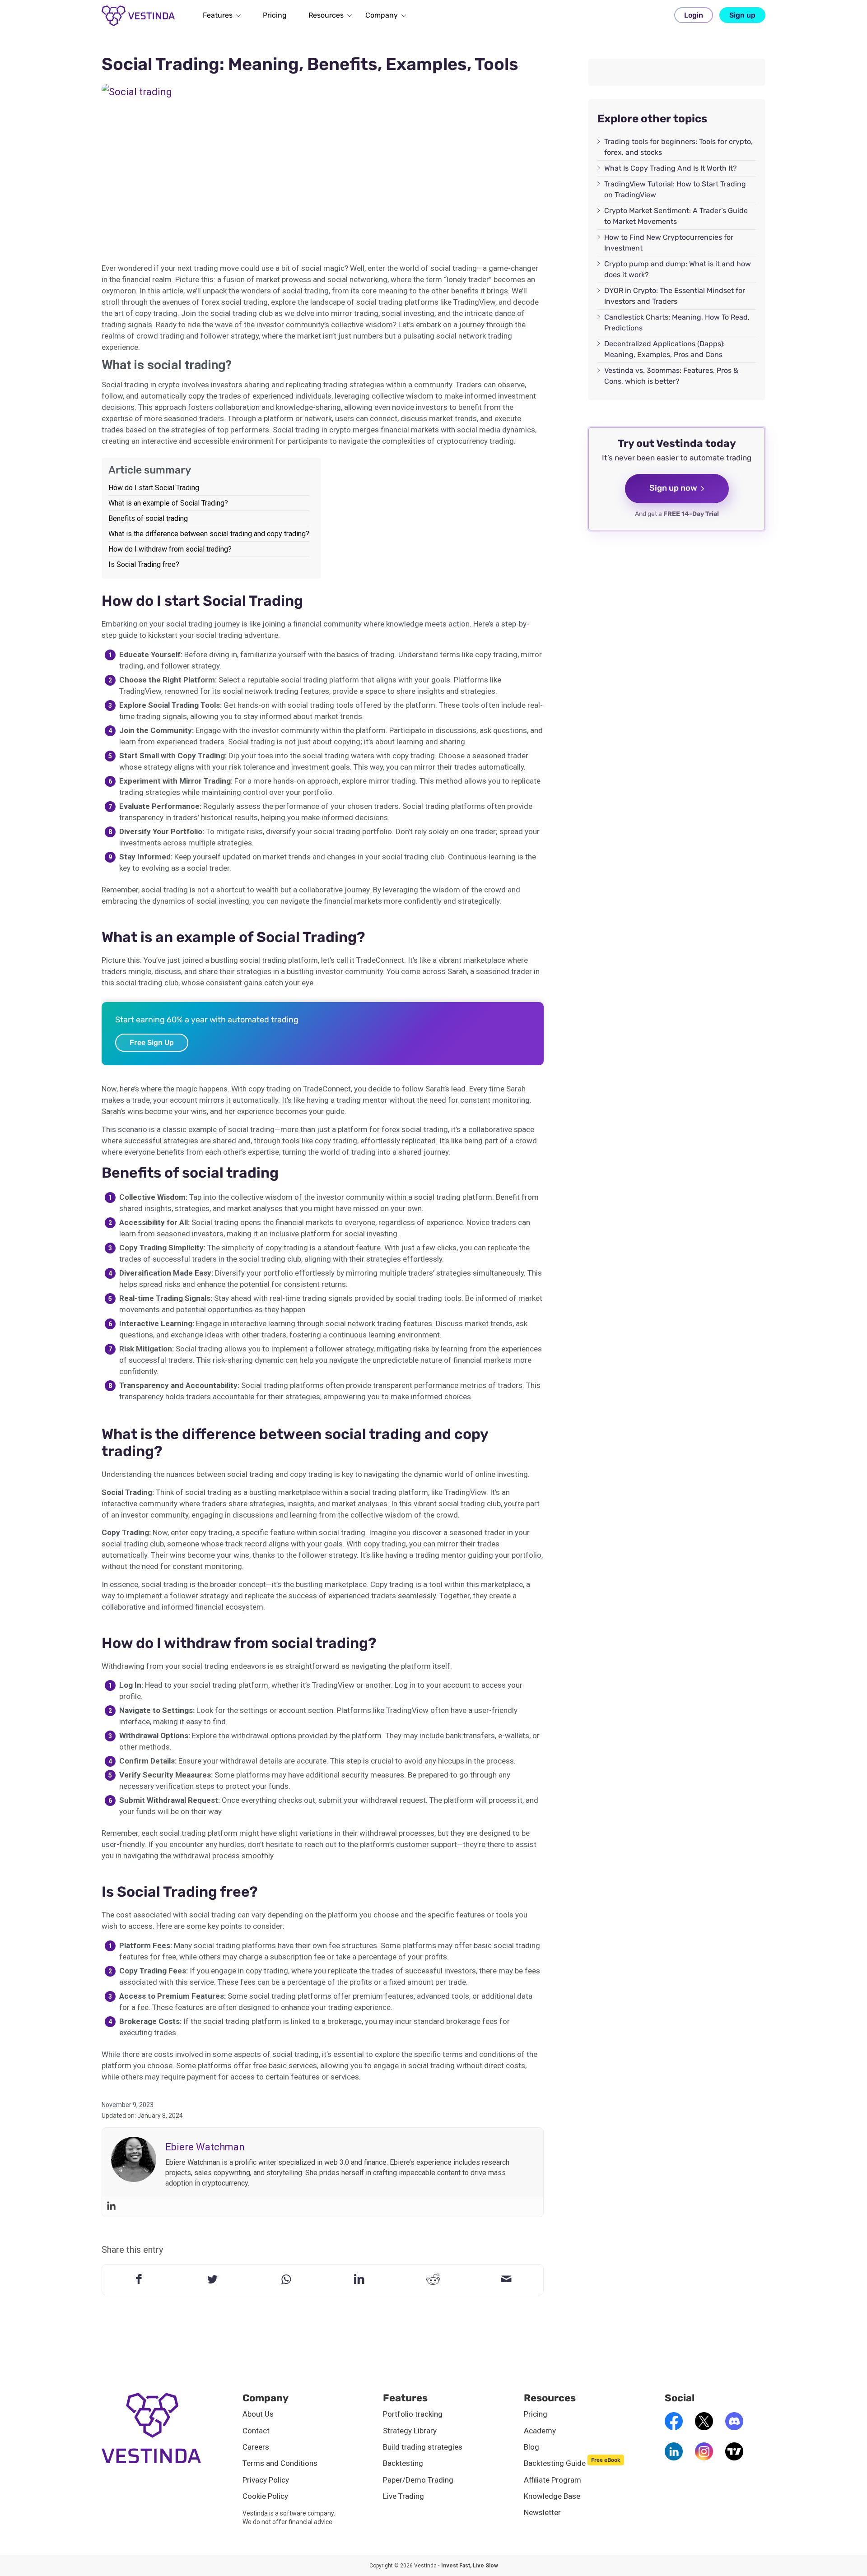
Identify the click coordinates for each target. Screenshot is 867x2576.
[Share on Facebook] (139, 2279)
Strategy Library (410, 2431)
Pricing (536, 2414)
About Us (258, 2414)
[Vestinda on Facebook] (674, 2427)
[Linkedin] (111, 2207)
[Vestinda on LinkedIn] (674, 2458)
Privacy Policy (266, 2480)
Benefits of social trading (148, 518)
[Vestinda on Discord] (734, 2427)
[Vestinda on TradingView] (734, 2458)
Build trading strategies (423, 2447)
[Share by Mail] (506, 2279)
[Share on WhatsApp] (286, 2279)
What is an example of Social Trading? (168, 503)
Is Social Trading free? (144, 564)
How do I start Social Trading (154, 488)
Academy (540, 2431)
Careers (256, 2447)
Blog (531, 2447)
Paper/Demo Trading (418, 2480)
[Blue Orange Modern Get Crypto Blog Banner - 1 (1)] (323, 168)
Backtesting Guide (572, 2463)
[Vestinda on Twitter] (704, 2427)
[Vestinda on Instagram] (704, 2458)
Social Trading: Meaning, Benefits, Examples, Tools (310, 64)
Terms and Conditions (280, 2463)
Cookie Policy (265, 2496)
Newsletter (542, 2512)
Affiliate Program (552, 2480)
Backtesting (403, 2463)
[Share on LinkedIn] (359, 2279)
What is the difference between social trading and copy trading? (209, 534)
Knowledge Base (552, 2496)
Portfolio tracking (413, 2414)
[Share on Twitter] (212, 2279)
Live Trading (403, 2496)
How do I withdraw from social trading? (170, 549)
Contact (256, 2431)
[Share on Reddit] (433, 2279)
